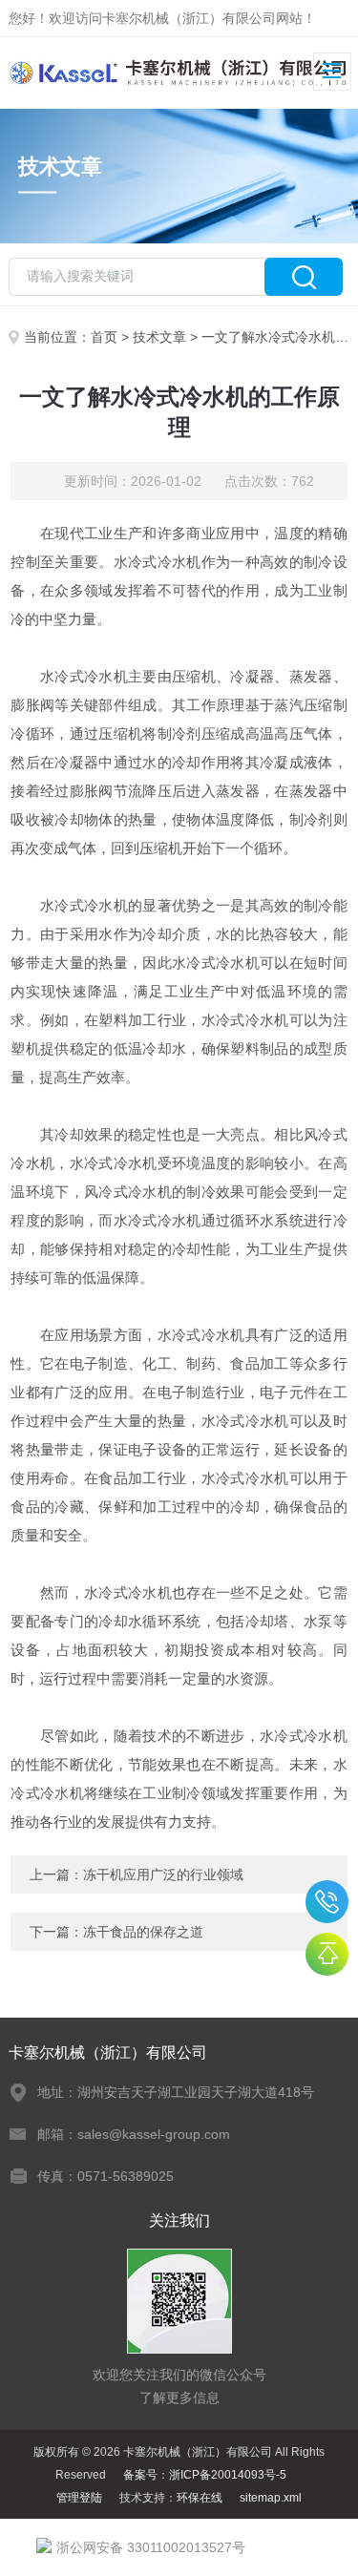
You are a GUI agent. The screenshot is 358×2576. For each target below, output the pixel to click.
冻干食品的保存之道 (143, 1932)
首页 (104, 337)
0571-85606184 (327, 1902)
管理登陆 (79, 2498)
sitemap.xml (271, 2498)
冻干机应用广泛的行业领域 (163, 1874)
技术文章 (159, 337)
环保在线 (200, 2498)
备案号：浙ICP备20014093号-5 (205, 2475)
